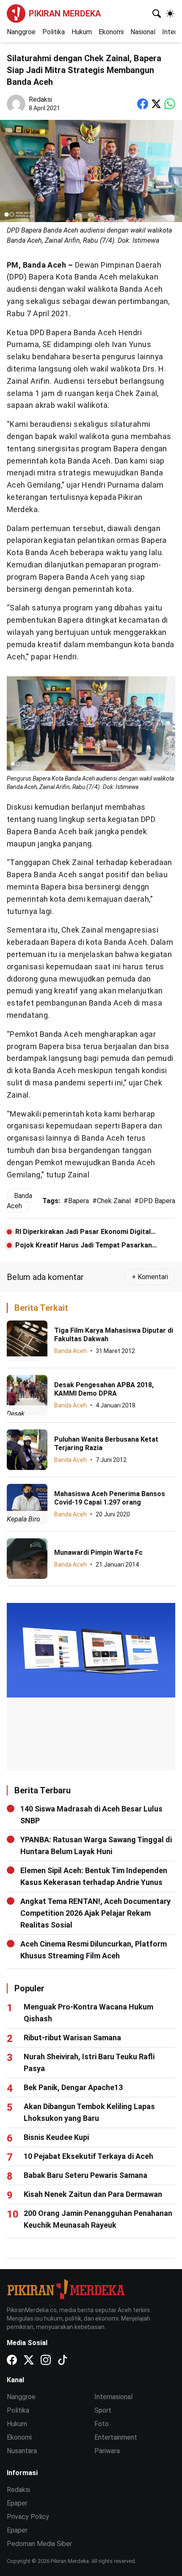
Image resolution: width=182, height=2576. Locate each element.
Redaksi (18, 2490)
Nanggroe (21, 32)
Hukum (82, 32)
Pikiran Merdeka (65, 14)
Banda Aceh (70, 1351)
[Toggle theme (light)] (170, 14)
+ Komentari (150, 1277)
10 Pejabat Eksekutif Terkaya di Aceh (88, 2156)
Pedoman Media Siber (39, 2544)
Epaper (17, 2503)
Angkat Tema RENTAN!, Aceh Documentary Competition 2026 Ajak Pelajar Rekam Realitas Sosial (95, 1913)
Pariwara (107, 2451)
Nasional (143, 32)
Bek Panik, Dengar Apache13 (73, 2087)
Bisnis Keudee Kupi (56, 2137)
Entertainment (116, 2437)
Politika (54, 32)
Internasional (113, 2397)
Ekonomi (111, 32)
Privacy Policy (28, 2517)
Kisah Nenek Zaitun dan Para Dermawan (93, 2194)
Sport (103, 2410)
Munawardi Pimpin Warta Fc (98, 1552)
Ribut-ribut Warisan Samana (72, 2038)
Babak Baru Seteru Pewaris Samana (85, 2175)
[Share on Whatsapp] (170, 104)
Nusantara (22, 2451)
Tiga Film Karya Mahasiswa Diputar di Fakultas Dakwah (114, 1335)
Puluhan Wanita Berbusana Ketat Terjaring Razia (106, 1444)
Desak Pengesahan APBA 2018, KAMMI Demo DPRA (104, 1389)
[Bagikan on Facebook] (143, 104)
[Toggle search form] (157, 14)
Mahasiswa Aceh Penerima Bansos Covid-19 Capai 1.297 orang (110, 1498)
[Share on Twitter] (156, 104)
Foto (102, 2424)
